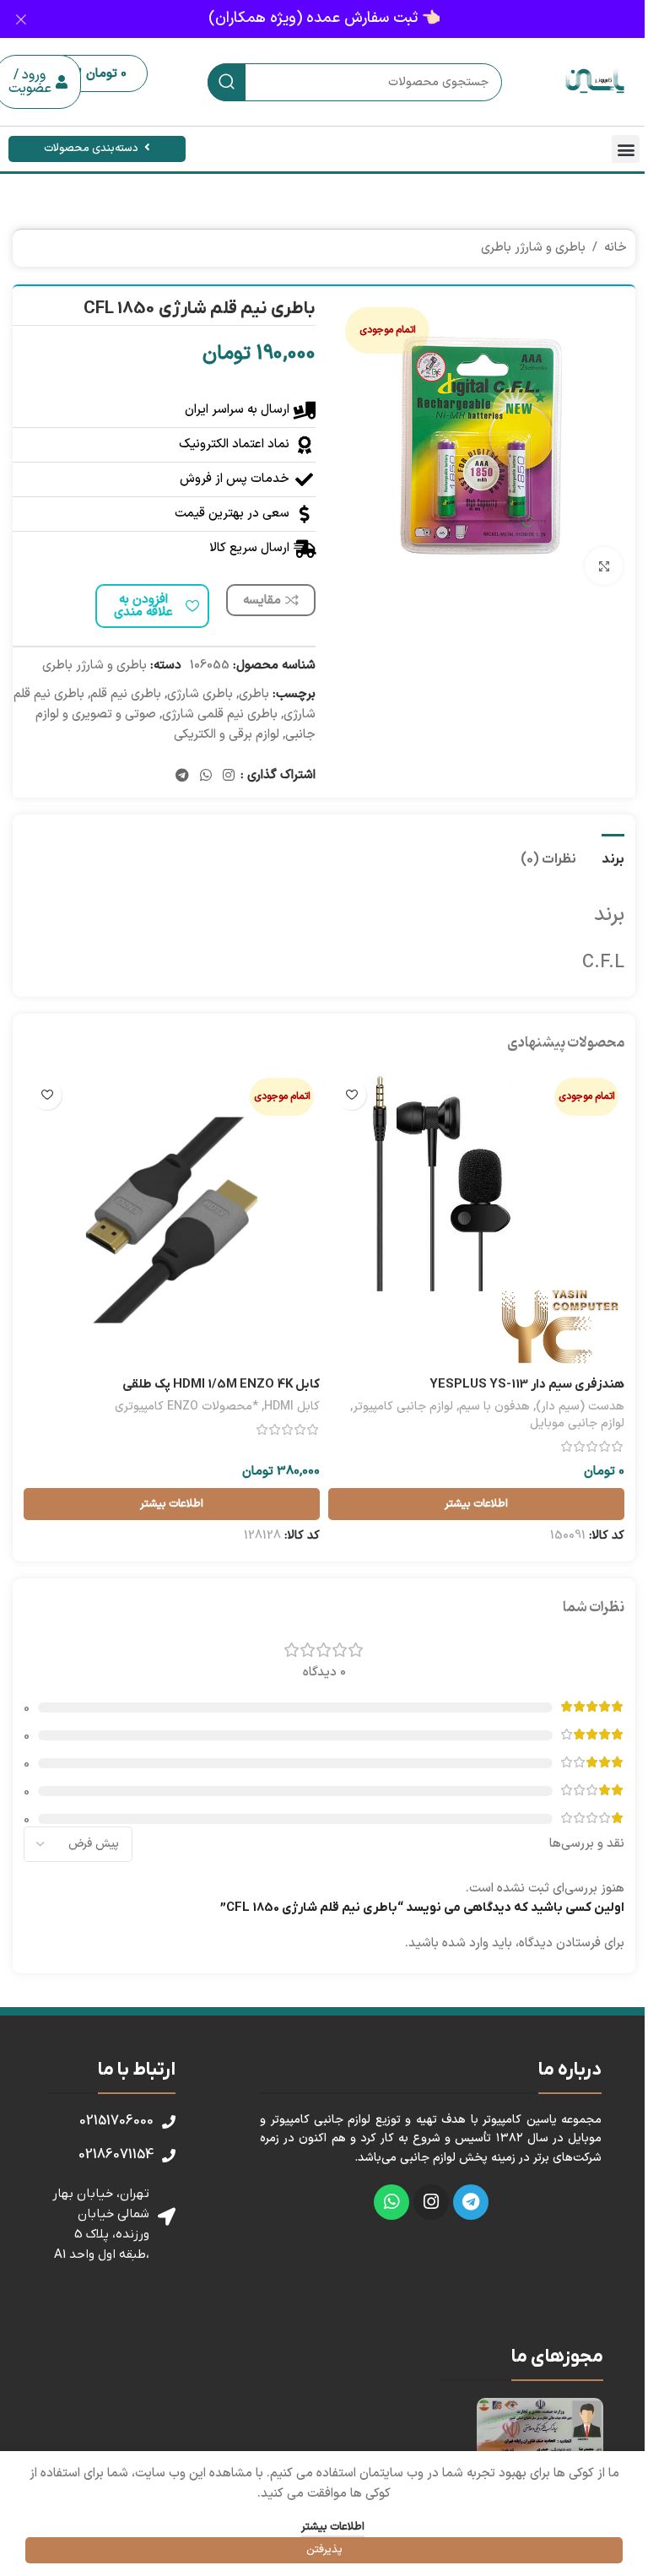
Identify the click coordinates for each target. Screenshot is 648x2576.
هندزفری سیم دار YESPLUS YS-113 (527, 1384)
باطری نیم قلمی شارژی (220, 714)
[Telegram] (471, 2202)
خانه (616, 248)
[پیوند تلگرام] (182, 776)
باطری (254, 694)
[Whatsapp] (391, 2202)
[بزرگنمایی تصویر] (604, 566)
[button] (626, 149)
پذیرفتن (324, 2550)
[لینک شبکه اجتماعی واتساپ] (205, 776)
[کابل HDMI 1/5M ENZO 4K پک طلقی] (172, 1220)
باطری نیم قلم (126, 694)
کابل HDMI (292, 1407)
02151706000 (116, 2121)
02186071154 (116, 2155)
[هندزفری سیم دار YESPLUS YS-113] (476, 1220)
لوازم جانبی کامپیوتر (403, 1407)
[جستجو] (227, 82)
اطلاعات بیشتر (333, 2527)
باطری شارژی (200, 694)
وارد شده (465, 1943)
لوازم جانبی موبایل (577, 1423)
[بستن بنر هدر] (21, 19)
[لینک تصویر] (540, 2438)
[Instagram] (431, 2202)
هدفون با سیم (494, 1407)
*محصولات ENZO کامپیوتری (186, 1407)
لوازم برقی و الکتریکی (227, 735)
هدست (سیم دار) (580, 1407)
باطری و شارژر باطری (533, 248)
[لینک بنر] (324, 19)
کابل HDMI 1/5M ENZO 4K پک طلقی (221, 1384)
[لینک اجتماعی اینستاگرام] (229, 776)
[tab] (613, 858)
